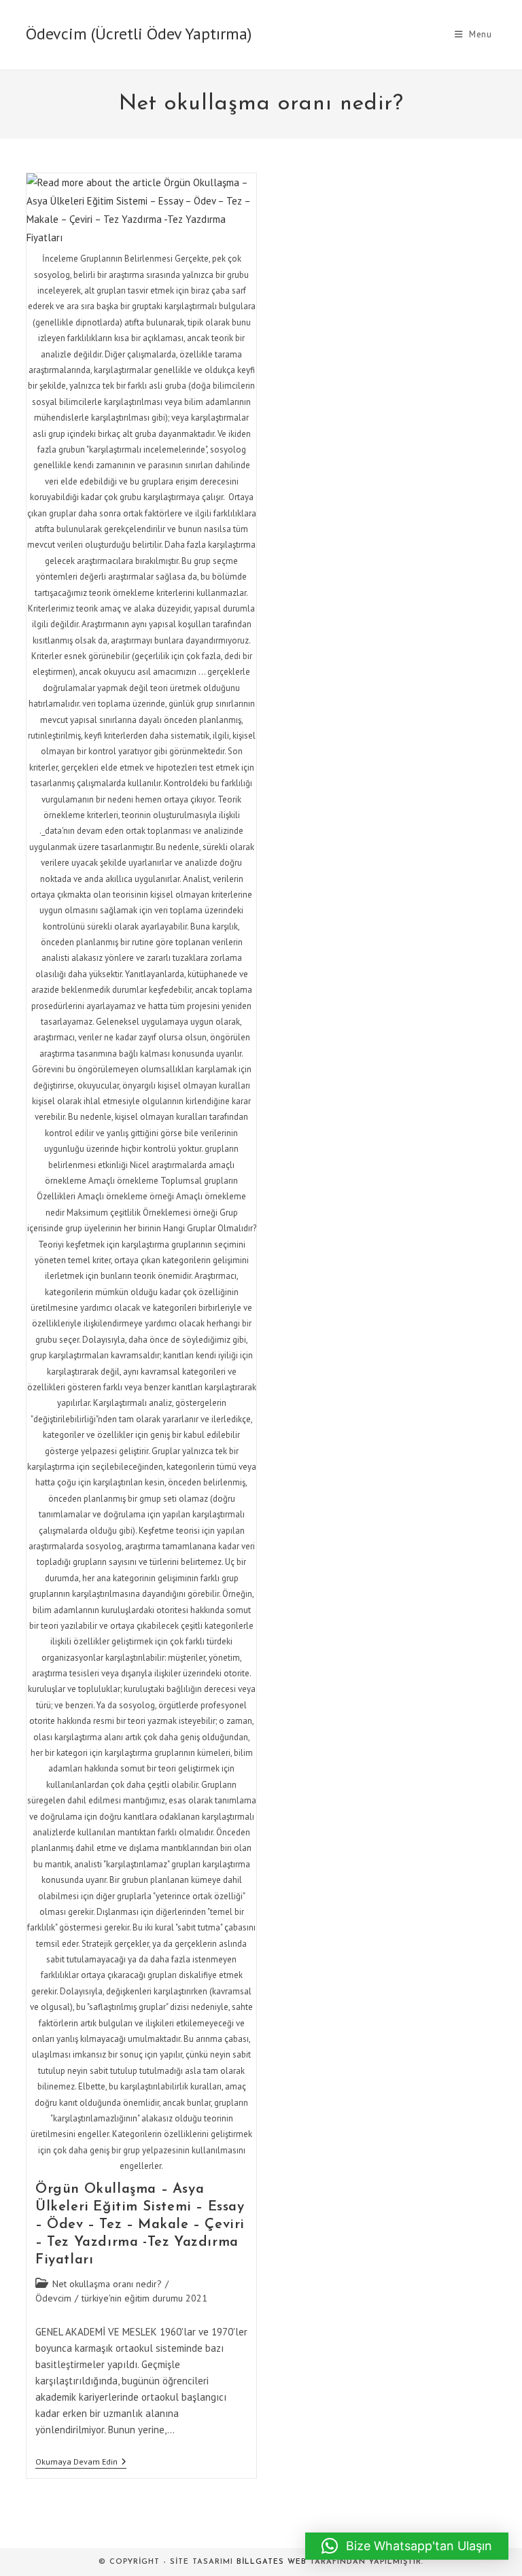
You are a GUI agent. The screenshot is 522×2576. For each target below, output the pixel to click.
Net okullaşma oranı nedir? (107, 2284)
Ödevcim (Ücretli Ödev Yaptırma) (139, 34)
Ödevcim (53, 2298)
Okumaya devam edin (81, 2463)
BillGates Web (272, 2562)
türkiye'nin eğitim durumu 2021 (144, 2298)
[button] (407, 2546)
